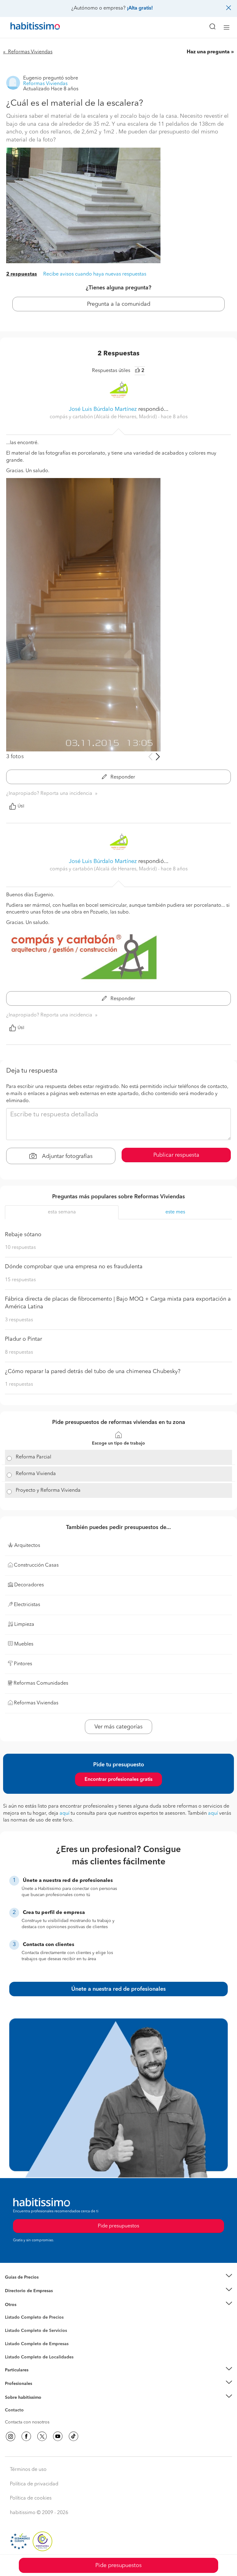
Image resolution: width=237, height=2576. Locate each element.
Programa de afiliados (27, 2417)
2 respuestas (22, 274)
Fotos (10, 2325)
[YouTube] (58, 2436)
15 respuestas (20, 1280)
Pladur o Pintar (23, 1339)
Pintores (13, 2336)
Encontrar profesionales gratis (118, 1780)
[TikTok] (73, 2436)
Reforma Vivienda (36, 1474)
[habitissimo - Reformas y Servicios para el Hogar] (28, 27)
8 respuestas (19, 1352)
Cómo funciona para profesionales (39, 2391)
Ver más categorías (118, 1727)
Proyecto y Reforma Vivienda (48, 1490)
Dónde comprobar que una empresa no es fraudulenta (74, 1267)
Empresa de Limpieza (26, 2305)
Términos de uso (28, 2470)
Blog (10, 2312)
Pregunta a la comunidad (119, 304)
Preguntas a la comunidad (30, 2318)
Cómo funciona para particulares (37, 2378)
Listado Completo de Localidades (39, 2357)
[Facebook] (26, 2436)
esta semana (62, 1212)
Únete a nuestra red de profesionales (118, 1989)
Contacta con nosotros (27, 2422)
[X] (42, 2436)
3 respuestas (19, 1320)
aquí (64, 1813)
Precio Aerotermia (23, 2291)
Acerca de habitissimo (27, 2405)
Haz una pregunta (208, 52)
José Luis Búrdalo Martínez (103, 409)
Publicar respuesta (176, 1155)
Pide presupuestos (118, 2566)
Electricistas (16, 2342)
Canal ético (16, 2411)
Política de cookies (31, 2498)
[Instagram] (10, 2436)
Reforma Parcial (33, 1457)
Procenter (14, 2331)
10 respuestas (20, 1248)
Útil (21, 806)
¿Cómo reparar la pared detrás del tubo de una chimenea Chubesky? (93, 1372)
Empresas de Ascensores (29, 2299)
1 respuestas (19, 1384)
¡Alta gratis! (140, 8)
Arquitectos (16, 2354)
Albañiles (14, 2348)
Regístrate (15, 2384)
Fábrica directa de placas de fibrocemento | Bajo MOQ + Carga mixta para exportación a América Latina (118, 1303)
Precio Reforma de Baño (29, 2285)
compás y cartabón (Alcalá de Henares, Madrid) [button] (104, 417)
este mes (175, 1212)
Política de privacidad (34, 2484)
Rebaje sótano (23, 1235)
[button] (118, 2277)
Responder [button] (122, 777)
